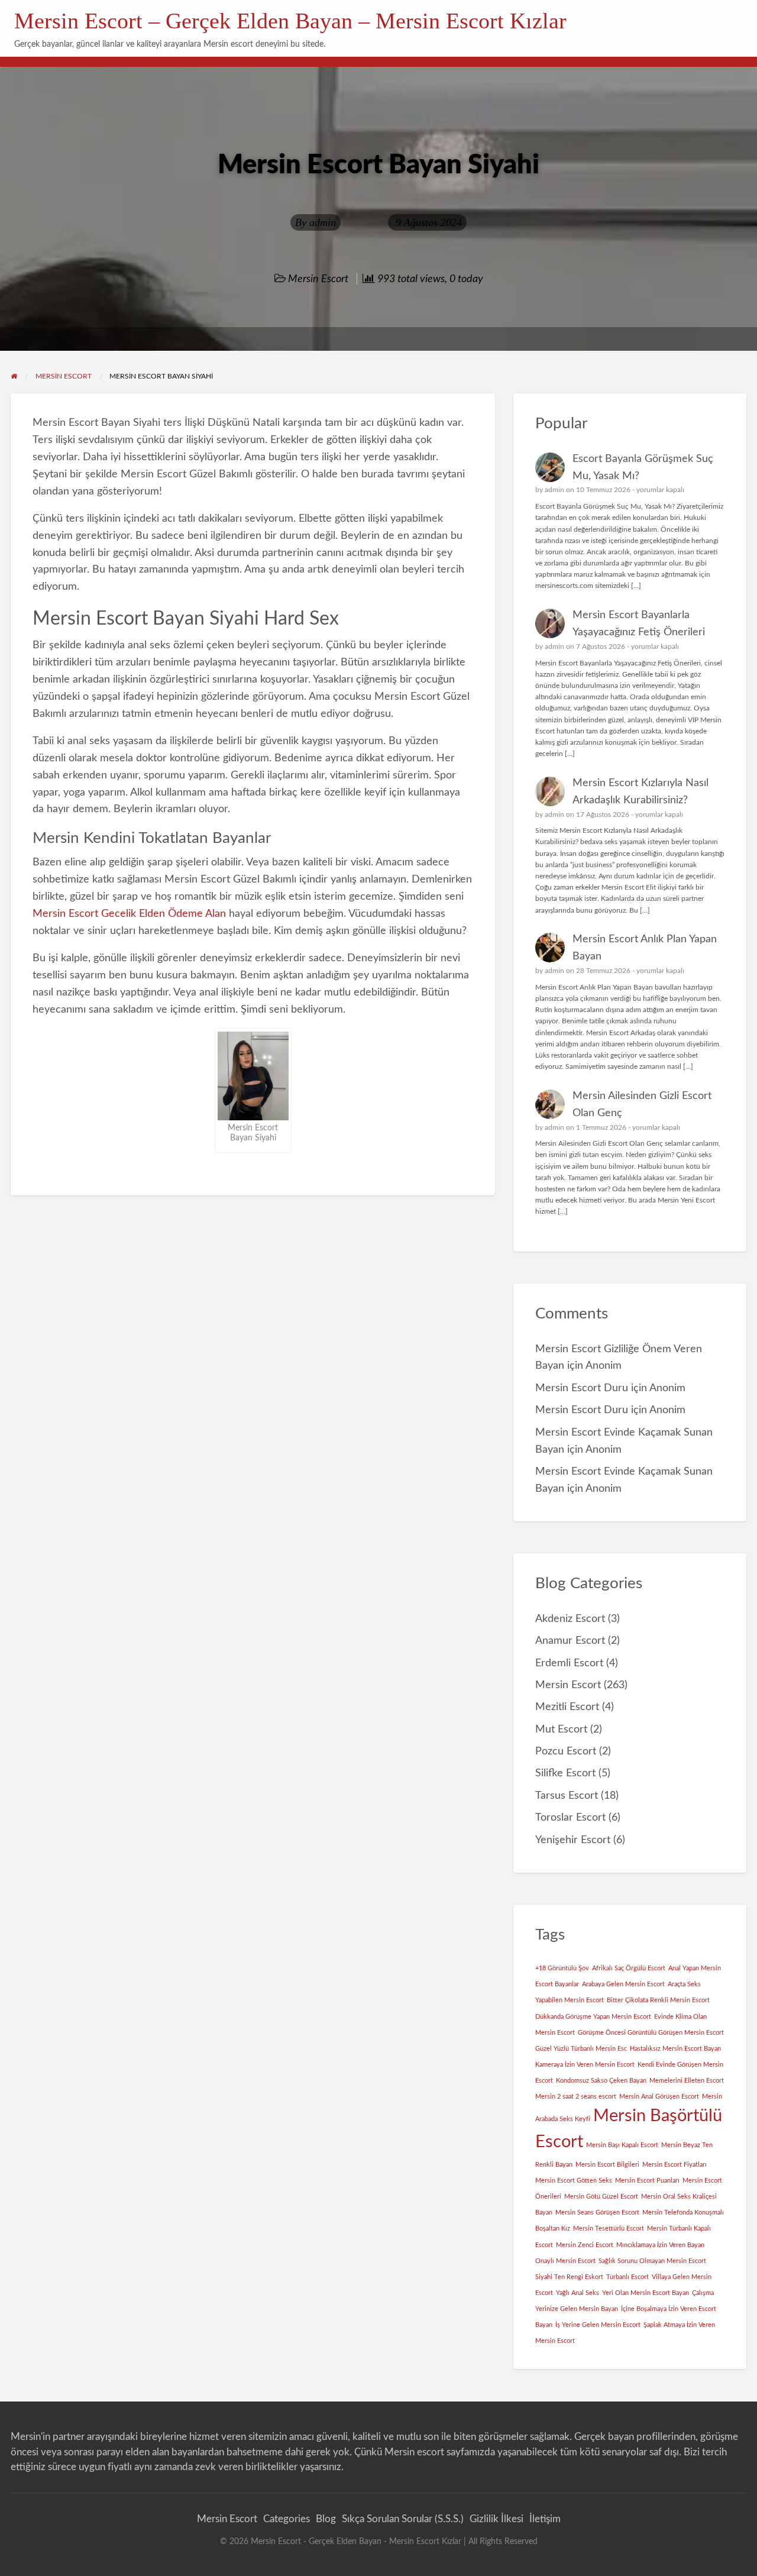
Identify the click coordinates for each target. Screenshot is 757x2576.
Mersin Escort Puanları (647, 2181)
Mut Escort (561, 1729)
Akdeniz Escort (570, 1619)
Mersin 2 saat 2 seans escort (576, 2097)
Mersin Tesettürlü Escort (609, 2228)
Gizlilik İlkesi (496, 2519)
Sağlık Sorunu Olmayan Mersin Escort (652, 2261)
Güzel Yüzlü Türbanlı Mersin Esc (581, 2049)
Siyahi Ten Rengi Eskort (569, 2277)
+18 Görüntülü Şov (562, 1968)
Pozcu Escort (566, 1751)
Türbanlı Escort (627, 2277)
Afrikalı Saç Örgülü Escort (629, 1968)
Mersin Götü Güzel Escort (601, 2197)
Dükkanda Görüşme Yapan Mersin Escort (593, 2017)
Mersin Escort (318, 279)
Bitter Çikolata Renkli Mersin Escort (658, 2000)
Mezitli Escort (567, 1707)
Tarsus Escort (567, 1796)
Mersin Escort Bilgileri (607, 2165)
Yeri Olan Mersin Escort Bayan (646, 2293)
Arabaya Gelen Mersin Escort (623, 1984)
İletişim (545, 2519)
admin (323, 222)
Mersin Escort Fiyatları (674, 2165)
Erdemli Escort (569, 1663)
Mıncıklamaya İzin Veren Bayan (660, 2245)
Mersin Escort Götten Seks (574, 2181)
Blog (326, 2519)
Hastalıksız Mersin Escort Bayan (675, 2049)
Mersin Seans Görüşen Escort (597, 2213)
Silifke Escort (565, 1773)
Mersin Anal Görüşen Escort (659, 2097)
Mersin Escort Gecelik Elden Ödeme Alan (129, 914)
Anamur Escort (570, 1641)
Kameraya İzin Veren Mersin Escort (585, 2065)
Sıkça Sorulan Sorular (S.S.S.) (403, 2519)
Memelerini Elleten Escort (687, 2081)
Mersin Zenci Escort (585, 2245)
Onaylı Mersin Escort (565, 2261)
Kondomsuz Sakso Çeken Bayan (601, 2081)
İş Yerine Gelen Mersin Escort (598, 2325)
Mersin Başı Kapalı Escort (622, 2145)
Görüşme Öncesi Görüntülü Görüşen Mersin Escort (651, 2033)
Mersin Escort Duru (582, 1388)
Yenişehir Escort (573, 1840)
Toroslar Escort (570, 1817)
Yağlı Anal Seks (578, 2293)
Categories (287, 2519)
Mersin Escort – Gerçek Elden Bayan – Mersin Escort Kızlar (290, 21)
